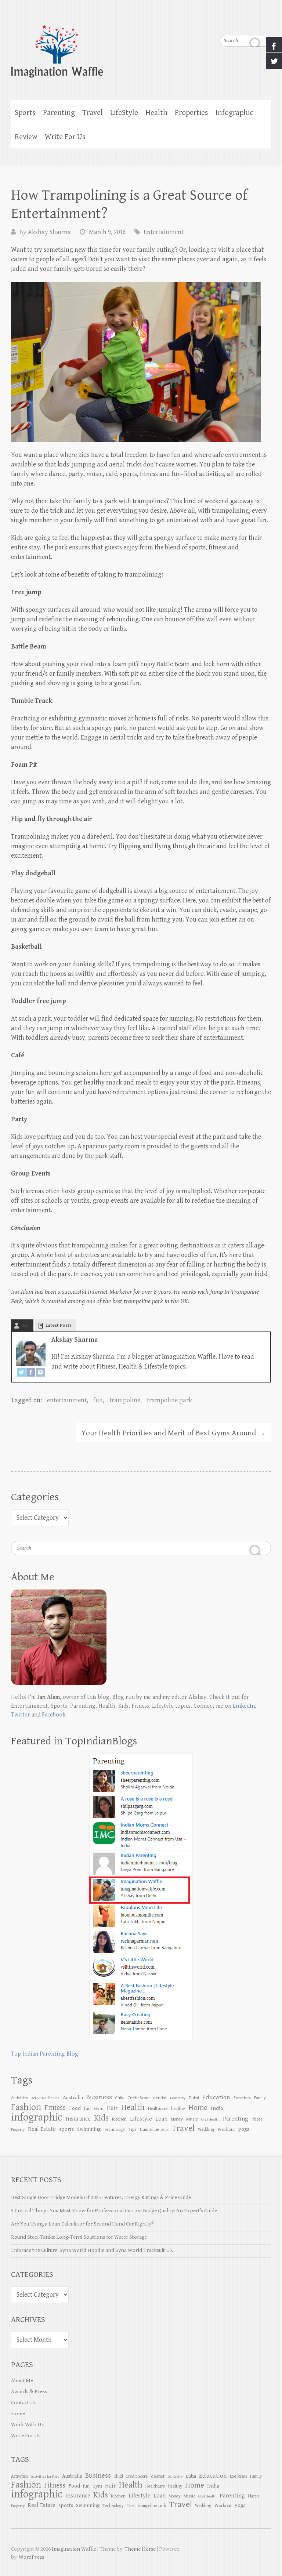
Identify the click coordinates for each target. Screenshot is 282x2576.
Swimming (89, 2129)
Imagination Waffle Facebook (251, 22)
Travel (93, 113)
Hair (112, 2108)
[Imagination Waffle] (141, 46)
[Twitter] (21, 1373)
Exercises (242, 2098)
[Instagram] (40, 1373)
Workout (226, 2129)
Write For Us (65, 137)
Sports (25, 113)
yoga (244, 2129)
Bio (25, 1325)
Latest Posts (59, 1325)
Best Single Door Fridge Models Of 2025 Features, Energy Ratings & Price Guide (101, 2197)
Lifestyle (141, 2119)
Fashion (26, 2107)
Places (257, 2119)
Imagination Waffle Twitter (265, 22)
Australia (73, 2098)
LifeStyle (124, 113)
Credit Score (139, 2098)
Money (177, 2119)
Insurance (78, 2119)
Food (75, 2108)
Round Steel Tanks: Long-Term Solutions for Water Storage (79, 2237)
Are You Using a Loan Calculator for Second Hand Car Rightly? (82, 2224)
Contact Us (24, 2403)
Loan (161, 2119)
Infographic (234, 113)
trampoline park (169, 1400)
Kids (101, 2118)
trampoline (125, 1400)
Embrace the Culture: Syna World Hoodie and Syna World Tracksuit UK (92, 2250)
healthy (178, 2108)
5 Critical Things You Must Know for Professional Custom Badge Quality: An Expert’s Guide (114, 2211)
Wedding (206, 2129)
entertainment (67, 1400)
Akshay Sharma (49, 232)
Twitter (21, 1715)
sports (66, 2129)
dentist (160, 2098)
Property (18, 2130)
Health (156, 113)
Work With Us (27, 2425)
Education (216, 2097)
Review (26, 137)
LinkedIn (244, 1706)
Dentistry (178, 2098)
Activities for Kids (45, 2098)
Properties (191, 113)
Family (260, 2098)
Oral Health (210, 2119)
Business (99, 2097)
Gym (99, 2108)
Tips (133, 2129)
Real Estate (42, 2129)
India (217, 2108)
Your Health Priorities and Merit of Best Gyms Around (173, 1433)
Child (120, 2098)
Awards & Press (29, 2392)
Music (192, 2119)
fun (98, 1400)
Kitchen (119, 2119)
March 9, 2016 (107, 232)
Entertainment (164, 232)
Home (198, 2108)
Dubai (194, 2098)
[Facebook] (31, 1373)
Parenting (59, 113)
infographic (37, 2117)
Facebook (54, 1715)
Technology (115, 2129)
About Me (22, 2381)
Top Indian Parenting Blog (45, 2054)
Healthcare (158, 2108)
